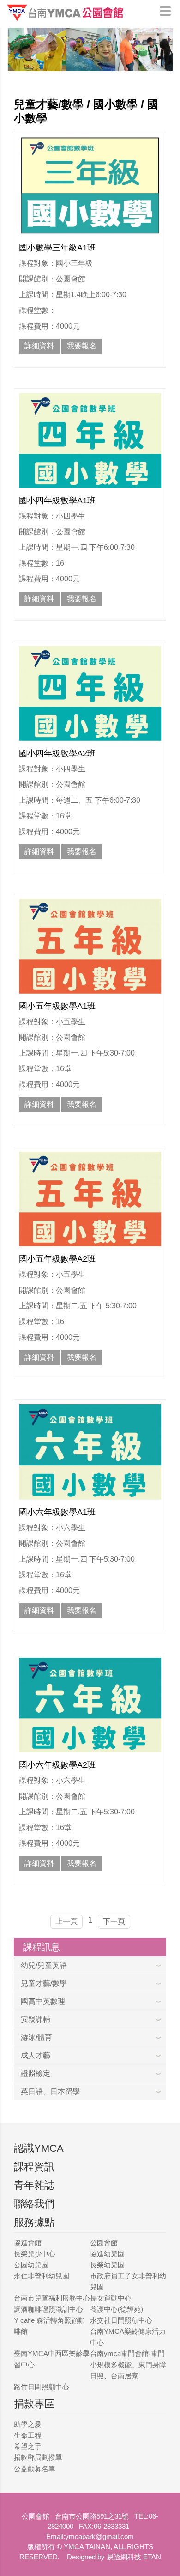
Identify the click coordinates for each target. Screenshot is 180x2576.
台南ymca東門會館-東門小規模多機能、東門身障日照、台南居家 (128, 2365)
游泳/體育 (36, 2037)
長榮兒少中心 (35, 2254)
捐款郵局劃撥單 (38, 2457)
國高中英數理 (43, 2001)
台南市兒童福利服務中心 (52, 2298)
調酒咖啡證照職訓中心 (48, 2309)
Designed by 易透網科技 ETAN (114, 2557)
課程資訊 (34, 2167)
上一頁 (66, 1921)
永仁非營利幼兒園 (42, 2276)
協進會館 (28, 2243)
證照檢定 (36, 2073)
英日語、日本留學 (50, 2091)
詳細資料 (39, 346)
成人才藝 (36, 2055)
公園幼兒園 (31, 2265)
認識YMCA (39, 2148)
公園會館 (104, 2243)
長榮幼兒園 (107, 2265)
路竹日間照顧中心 (42, 2387)
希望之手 (28, 2446)
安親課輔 (36, 2019)
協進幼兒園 (107, 2254)
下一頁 (114, 1921)
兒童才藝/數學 (44, 1983)
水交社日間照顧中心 (121, 2320)
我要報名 (82, 346)
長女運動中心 (111, 2298)
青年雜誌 (34, 2185)
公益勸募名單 (35, 2469)
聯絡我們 (34, 2204)
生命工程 (28, 2435)
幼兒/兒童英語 (44, 1965)
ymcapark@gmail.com (99, 2536)
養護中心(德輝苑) (117, 2309)
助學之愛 (28, 2424)
